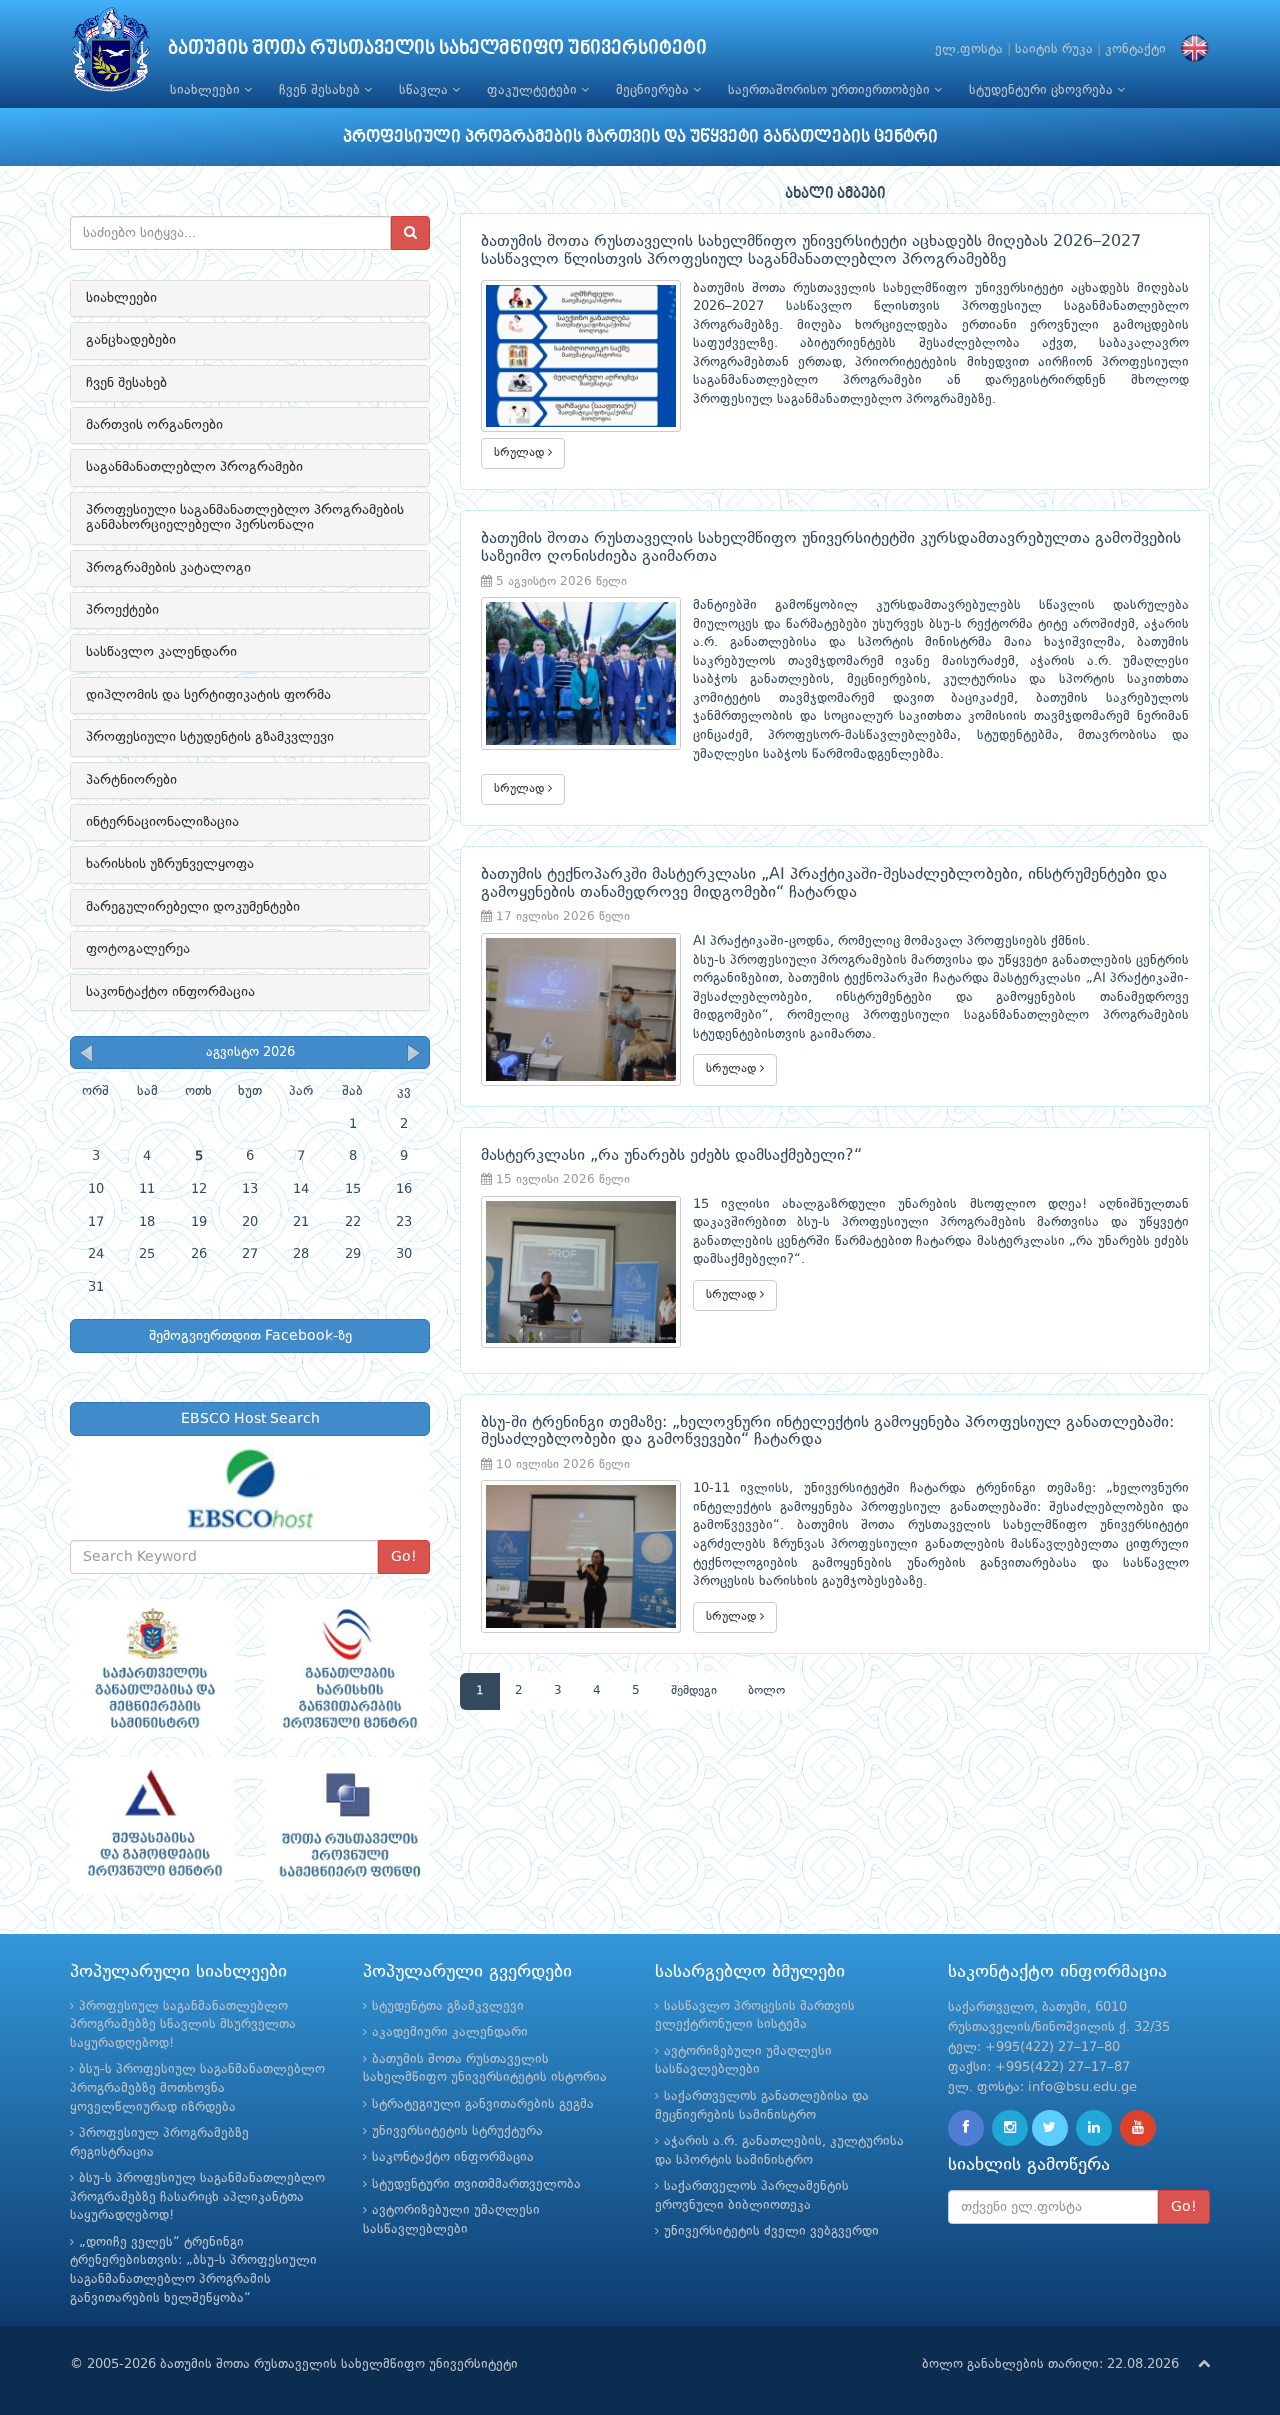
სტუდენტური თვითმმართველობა (476, 2184)
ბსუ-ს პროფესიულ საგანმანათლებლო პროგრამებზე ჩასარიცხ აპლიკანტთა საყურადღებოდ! (197, 2197)
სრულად (521, 453)
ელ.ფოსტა (969, 49)
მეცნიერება (654, 90)
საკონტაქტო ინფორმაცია (170, 992)
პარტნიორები (131, 780)
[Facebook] (966, 2128)
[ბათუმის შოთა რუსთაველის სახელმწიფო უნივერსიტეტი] (111, 54)
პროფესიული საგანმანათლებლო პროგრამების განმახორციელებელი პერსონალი (245, 517)
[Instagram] (1010, 2128)
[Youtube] (1138, 2128)
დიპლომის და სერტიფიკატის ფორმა (208, 695)
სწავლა (425, 90)
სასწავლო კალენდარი (161, 652)
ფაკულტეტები (534, 90)
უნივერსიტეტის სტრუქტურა (457, 2131)
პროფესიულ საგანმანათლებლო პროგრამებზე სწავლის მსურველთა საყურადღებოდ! (183, 2025)
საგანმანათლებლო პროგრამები (194, 467)
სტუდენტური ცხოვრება (1043, 90)
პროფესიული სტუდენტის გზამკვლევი (210, 737)
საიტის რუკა (1054, 49)
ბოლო (766, 1691)
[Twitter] (1050, 2128)
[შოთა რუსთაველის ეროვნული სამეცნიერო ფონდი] (347, 1826)
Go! (404, 1557)
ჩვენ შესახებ (321, 90)
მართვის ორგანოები (154, 425)
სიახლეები (207, 90)
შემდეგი (694, 1691)
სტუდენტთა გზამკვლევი (448, 2006)
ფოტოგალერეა (138, 949)
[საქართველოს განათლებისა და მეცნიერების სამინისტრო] (152, 1668)
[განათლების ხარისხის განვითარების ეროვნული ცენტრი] (347, 1668)
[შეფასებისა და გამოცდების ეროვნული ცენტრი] (152, 1826)
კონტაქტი (1135, 49)
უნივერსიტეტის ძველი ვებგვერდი (771, 2231)
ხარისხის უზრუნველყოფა (170, 864)
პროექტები (122, 610)
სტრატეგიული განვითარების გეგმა (483, 2104)
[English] (1190, 49)
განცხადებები (131, 340)
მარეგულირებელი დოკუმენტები (193, 907)
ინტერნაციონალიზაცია (162, 822)
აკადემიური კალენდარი (450, 2032)
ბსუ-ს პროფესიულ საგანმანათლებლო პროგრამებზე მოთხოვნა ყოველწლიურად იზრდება (197, 2088)
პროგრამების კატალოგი (168, 568)
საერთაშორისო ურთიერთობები (831, 90)
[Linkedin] (1094, 2128)
